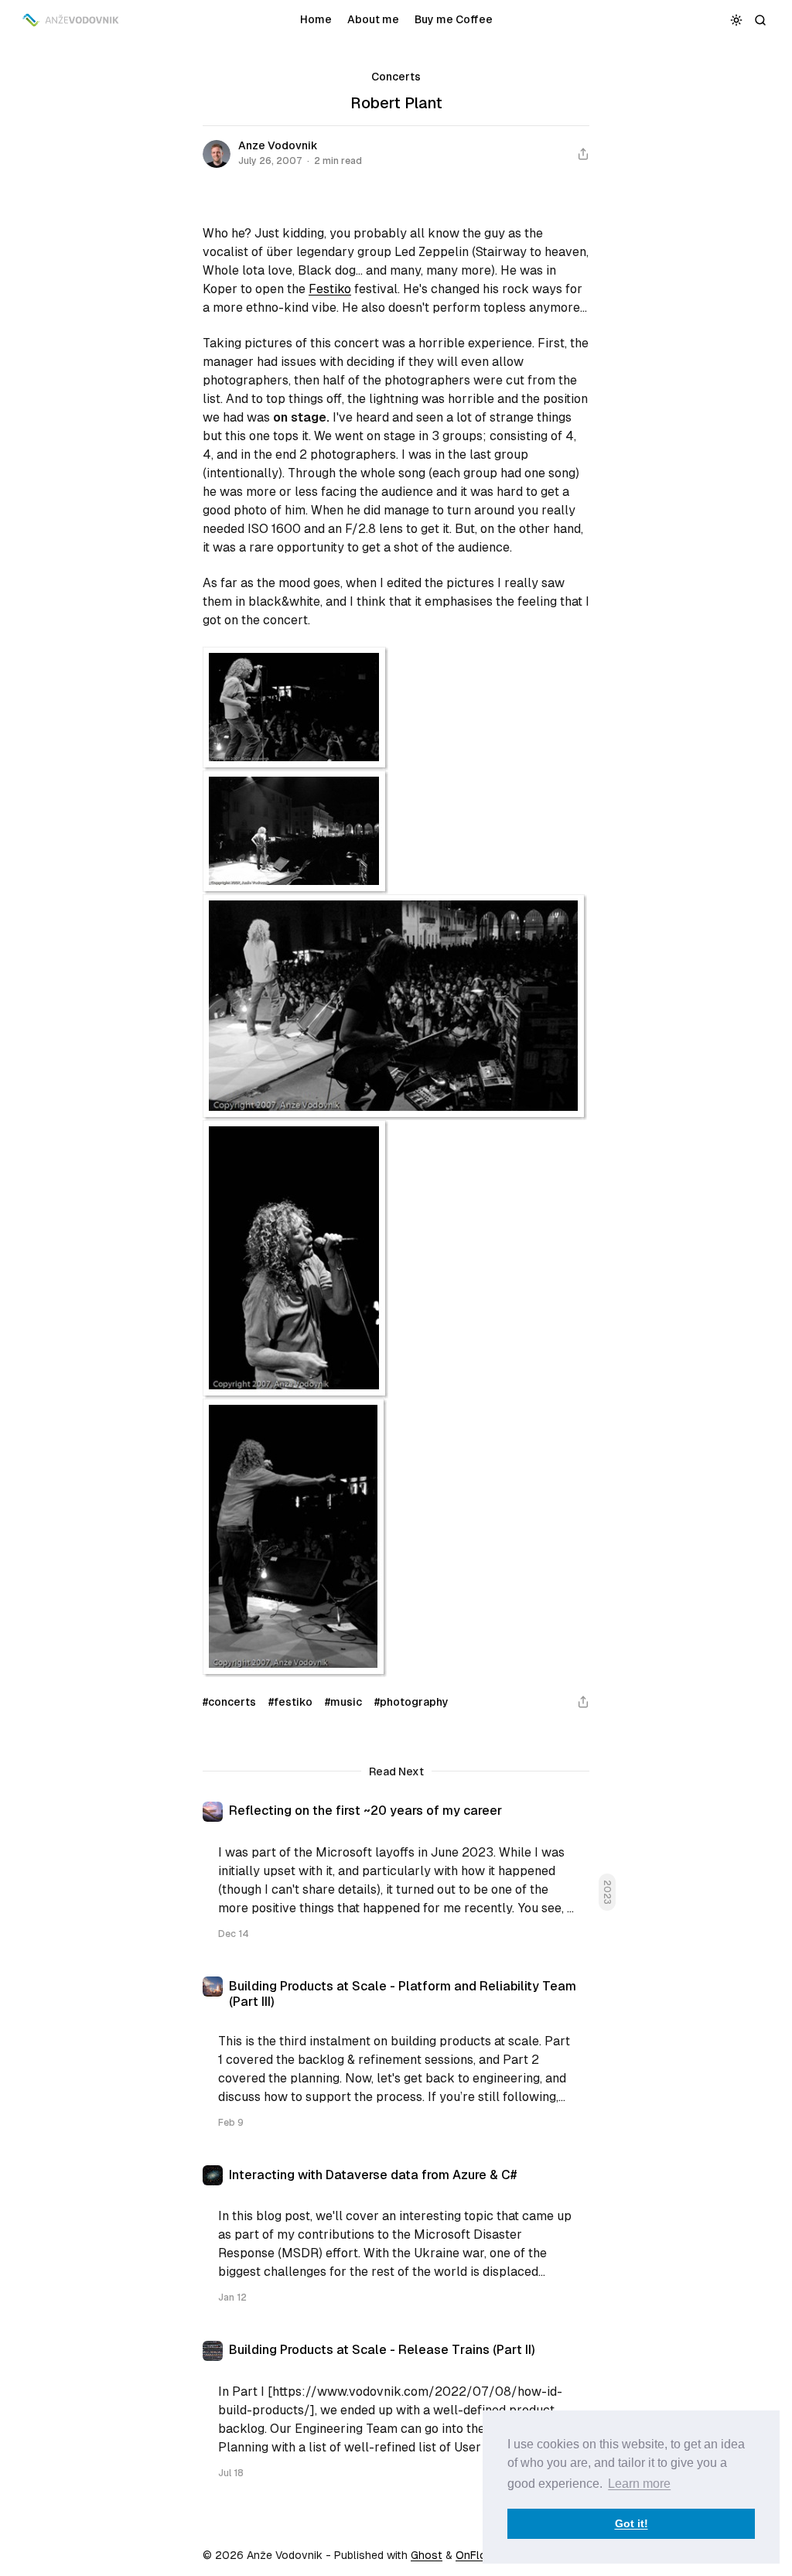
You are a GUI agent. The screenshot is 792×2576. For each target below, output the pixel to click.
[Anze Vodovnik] (217, 154)
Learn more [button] (639, 2484)
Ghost (427, 2555)
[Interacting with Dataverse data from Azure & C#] (396, 2241)
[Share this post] (583, 154)
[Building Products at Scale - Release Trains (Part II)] (396, 2417)
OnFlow (475, 2555)
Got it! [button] (632, 2523)
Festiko (330, 289)
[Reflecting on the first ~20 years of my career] (396, 1877)
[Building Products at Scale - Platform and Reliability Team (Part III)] (396, 2059)
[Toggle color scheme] (737, 20)
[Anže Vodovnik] (72, 20)
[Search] (761, 20)
